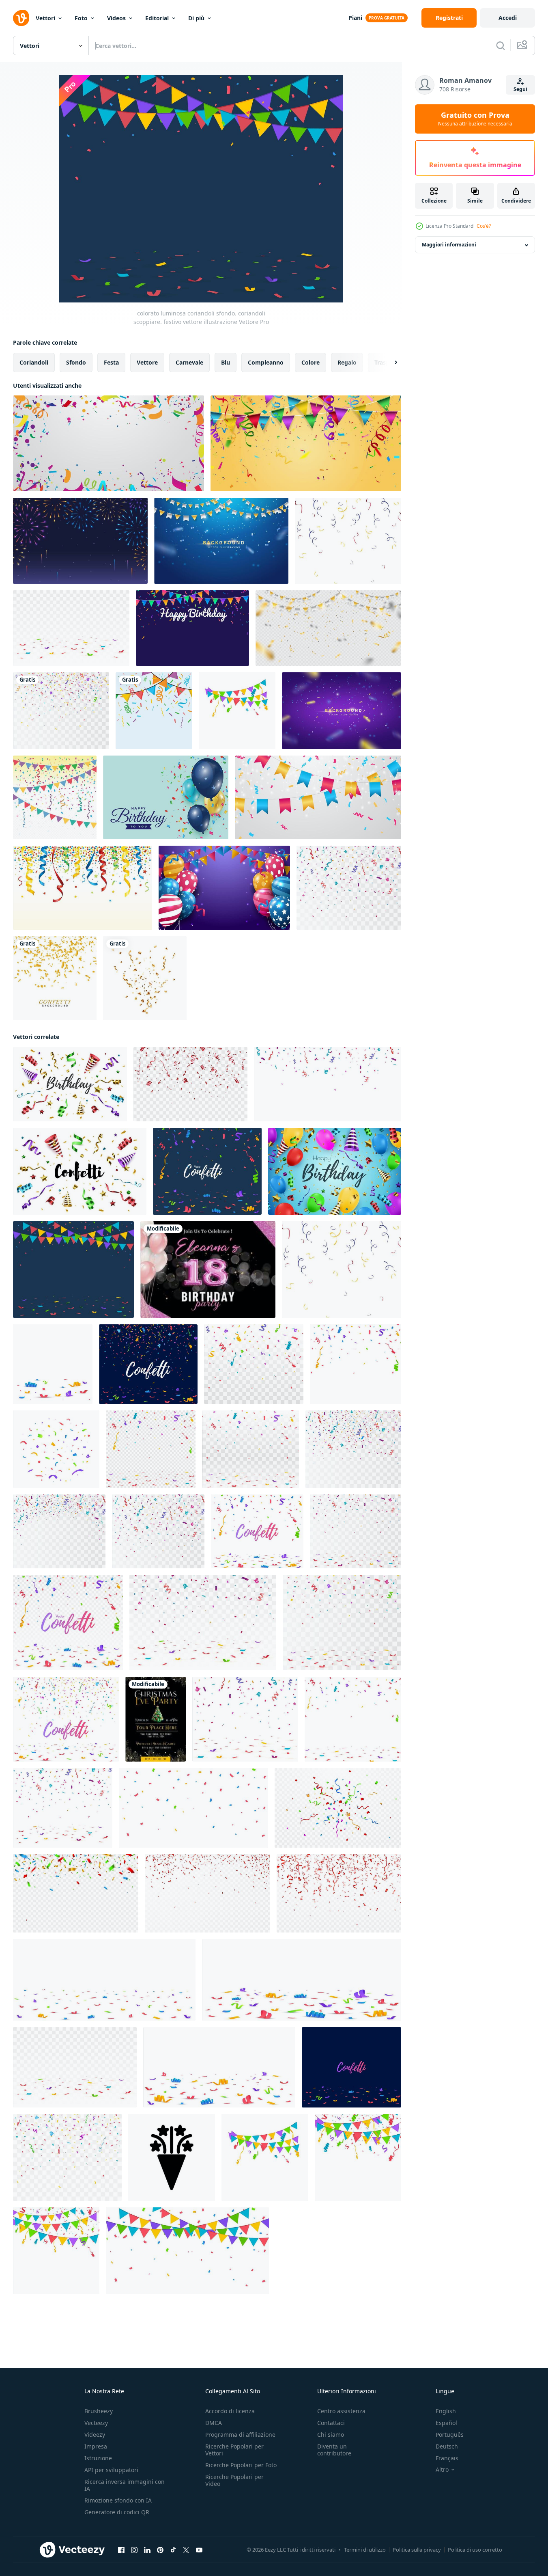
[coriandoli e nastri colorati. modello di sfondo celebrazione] (109, 443)
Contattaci (331, 2423)
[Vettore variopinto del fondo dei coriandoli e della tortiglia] (154, 711)
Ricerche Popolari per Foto (241, 2465)
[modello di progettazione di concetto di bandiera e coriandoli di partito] (306, 443)
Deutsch (447, 2446)
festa (111, 362)
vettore (147, 362)
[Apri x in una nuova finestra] (186, 2550)
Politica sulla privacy (417, 2550)
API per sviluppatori (111, 2470)
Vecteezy (96, 2423)
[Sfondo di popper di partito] (83, 888)
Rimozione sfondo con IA (118, 2500)
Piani (355, 18)
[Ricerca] (501, 45)
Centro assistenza (341, 2411)
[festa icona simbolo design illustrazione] (172, 2157)
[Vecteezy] (21, 18)
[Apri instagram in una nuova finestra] (134, 2550)
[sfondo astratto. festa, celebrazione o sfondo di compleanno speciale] (221, 541)
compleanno (266, 362)
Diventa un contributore (334, 2450)
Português (450, 2435)
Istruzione (98, 2458)
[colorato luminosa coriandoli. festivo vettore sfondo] (151, 1449)
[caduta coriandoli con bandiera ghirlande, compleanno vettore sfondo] (237, 711)
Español (446, 2423)
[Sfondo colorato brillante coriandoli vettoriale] (55, 797)
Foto (81, 18)
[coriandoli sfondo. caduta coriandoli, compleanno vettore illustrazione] (71, 628)
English (446, 2411)
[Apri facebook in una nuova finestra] (121, 2550)
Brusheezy (99, 2411)
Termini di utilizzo (365, 2550)
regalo (347, 362)
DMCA (214, 2423)
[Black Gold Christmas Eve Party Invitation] (156, 1719)
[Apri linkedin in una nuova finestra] (147, 2550)
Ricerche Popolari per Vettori (234, 2450)
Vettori (45, 18)
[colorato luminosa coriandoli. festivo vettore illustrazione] (68, 1623)
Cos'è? (484, 226)
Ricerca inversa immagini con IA (125, 2485)
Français (447, 2458)
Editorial (157, 18)
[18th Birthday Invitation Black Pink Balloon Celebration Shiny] (208, 1270)
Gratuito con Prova (475, 119)
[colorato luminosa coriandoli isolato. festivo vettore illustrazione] (67, 2157)
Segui (520, 89)
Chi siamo (331, 2435)
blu (226, 362)
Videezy (95, 2435)
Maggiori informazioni (449, 245)
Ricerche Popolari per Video (234, 2480)
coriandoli (34, 362)
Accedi (508, 18)
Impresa (96, 2446)
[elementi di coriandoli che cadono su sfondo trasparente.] (328, 628)
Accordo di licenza (230, 2411)
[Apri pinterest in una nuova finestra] (160, 2550)
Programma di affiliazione (240, 2435)
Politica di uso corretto (475, 2550)
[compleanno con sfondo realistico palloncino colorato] (224, 888)
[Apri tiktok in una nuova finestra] (173, 2550)
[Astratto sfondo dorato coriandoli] (55, 978)
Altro (442, 2470)
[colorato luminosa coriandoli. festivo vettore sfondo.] (356, 1531)
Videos (116, 18)
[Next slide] (389, 363)
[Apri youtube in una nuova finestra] (199, 2550)
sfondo (76, 362)
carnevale (189, 362)
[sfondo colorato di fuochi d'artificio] (80, 541)
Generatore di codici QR (117, 2512)
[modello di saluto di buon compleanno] (166, 797)
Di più (196, 18)
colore (311, 362)
